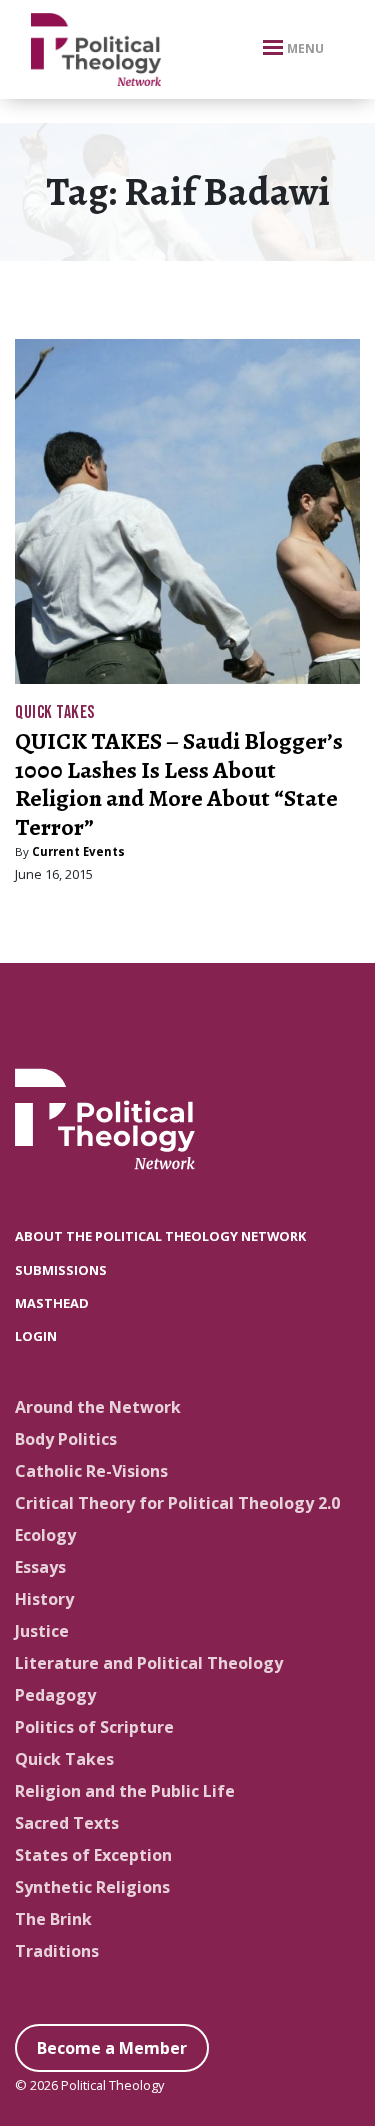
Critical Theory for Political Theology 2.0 (177, 1503)
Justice (42, 1631)
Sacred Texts (67, 1823)
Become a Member (112, 2048)
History (44, 1599)
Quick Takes (55, 712)
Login (36, 1336)
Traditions (57, 1951)
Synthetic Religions (92, 1887)
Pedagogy (55, 1695)
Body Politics (66, 1439)
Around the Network (98, 1407)
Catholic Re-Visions (91, 1471)
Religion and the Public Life (125, 1791)
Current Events (78, 851)
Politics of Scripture (94, 1727)
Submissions (61, 1270)
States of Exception (93, 1855)
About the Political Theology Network (160, 1236)
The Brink (53, 1919)
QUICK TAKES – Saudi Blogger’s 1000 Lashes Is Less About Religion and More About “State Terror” (179, 784)
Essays (40, 1567)
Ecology (45, 1535)
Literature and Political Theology (149, 1663)
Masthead (52, 1303)
